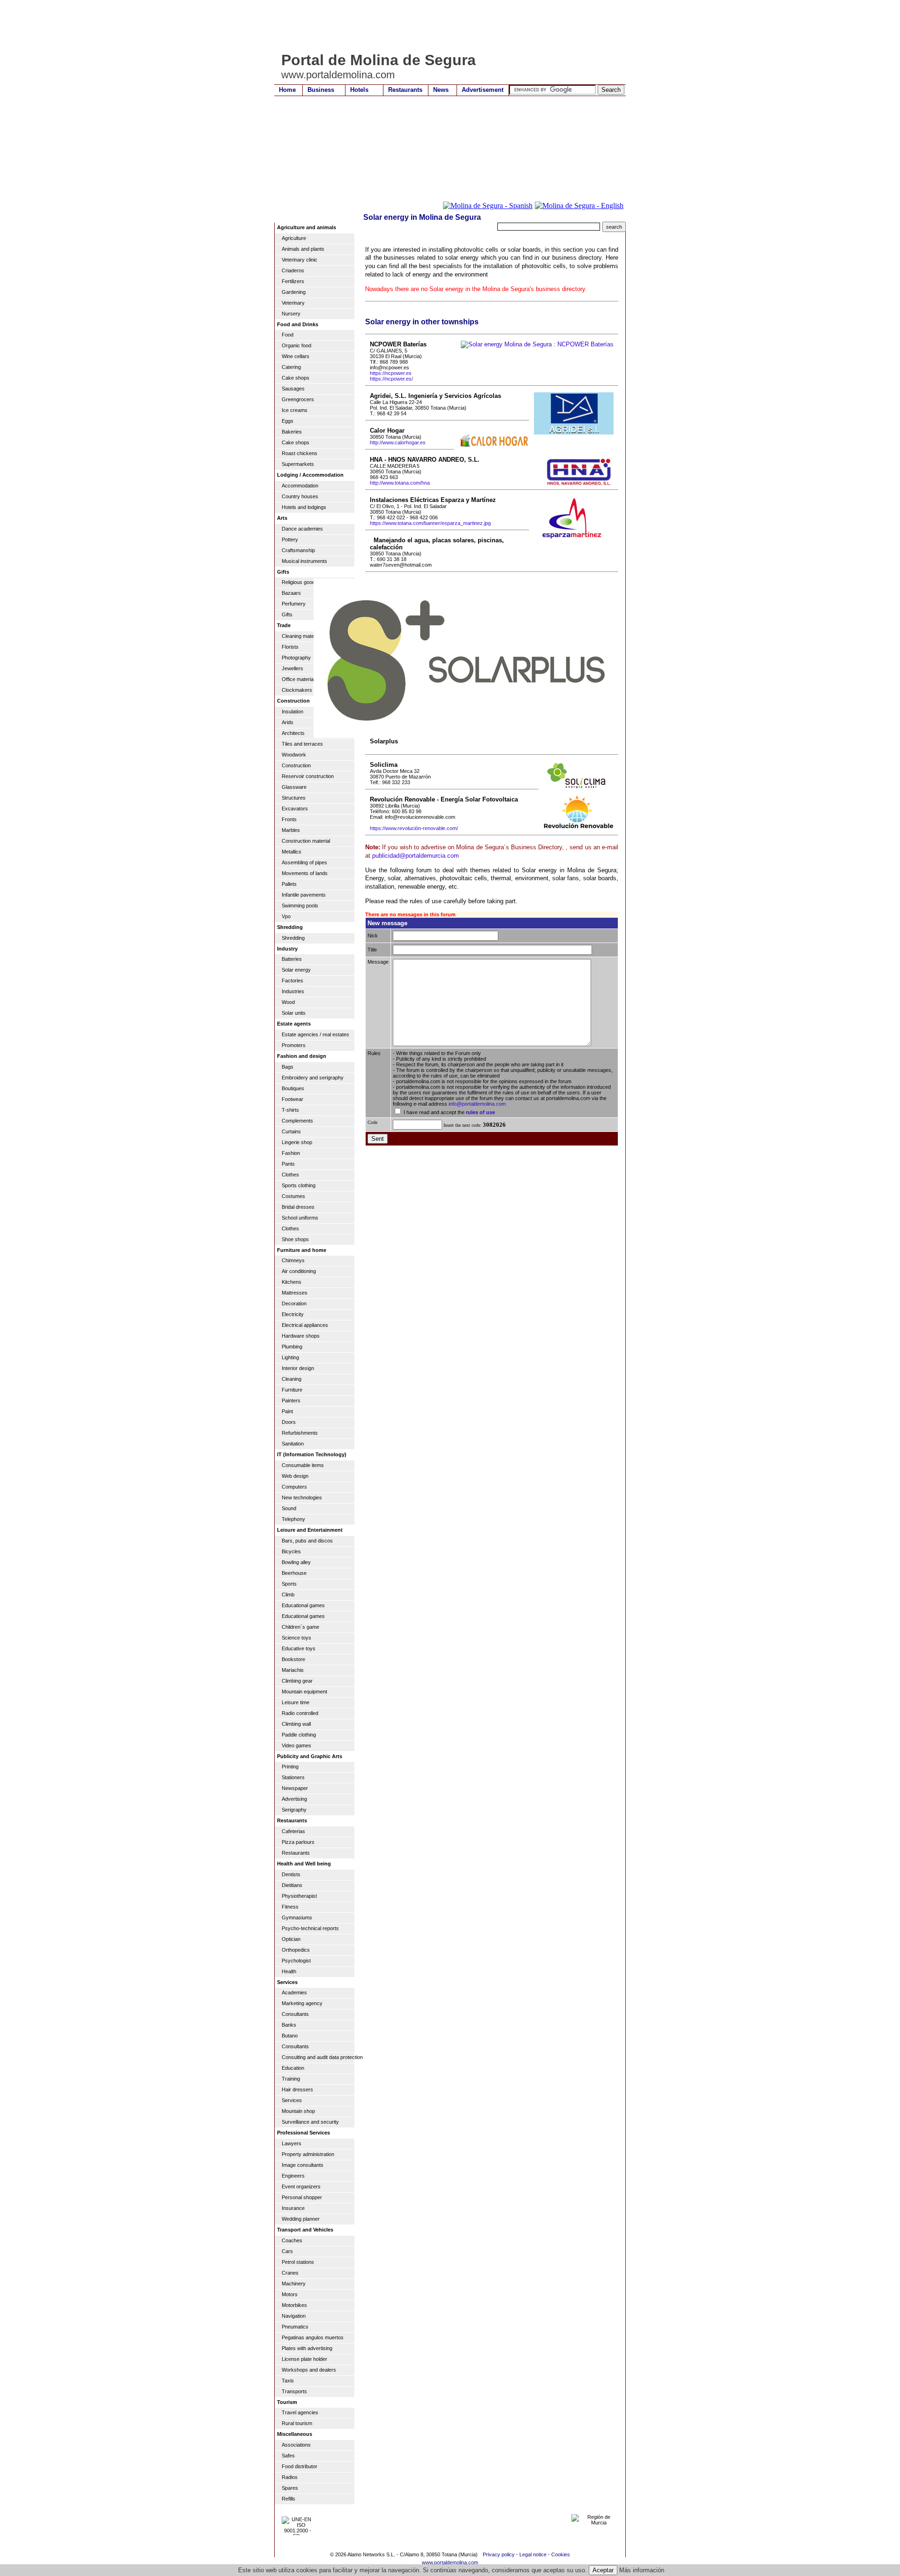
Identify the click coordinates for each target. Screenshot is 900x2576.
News (441, 90)
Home (287, 90)
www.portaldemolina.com (450, 2562)
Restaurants (405, 90)
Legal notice (533, 2554)
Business (321, 90)
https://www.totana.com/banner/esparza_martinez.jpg (430, 523)
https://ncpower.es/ (391, 379)
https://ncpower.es (391, 373)
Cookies (561, 2554)
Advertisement (483, 90)
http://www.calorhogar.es (398, 442)
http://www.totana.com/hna (400, 483)
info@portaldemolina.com (477, 1104)
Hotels (359, 90)
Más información (642, 2570)
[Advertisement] (445, 26)
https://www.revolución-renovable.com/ (414, 828)
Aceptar (603, 2570)
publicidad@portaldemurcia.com (416, 856)
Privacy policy (499, 2554)
